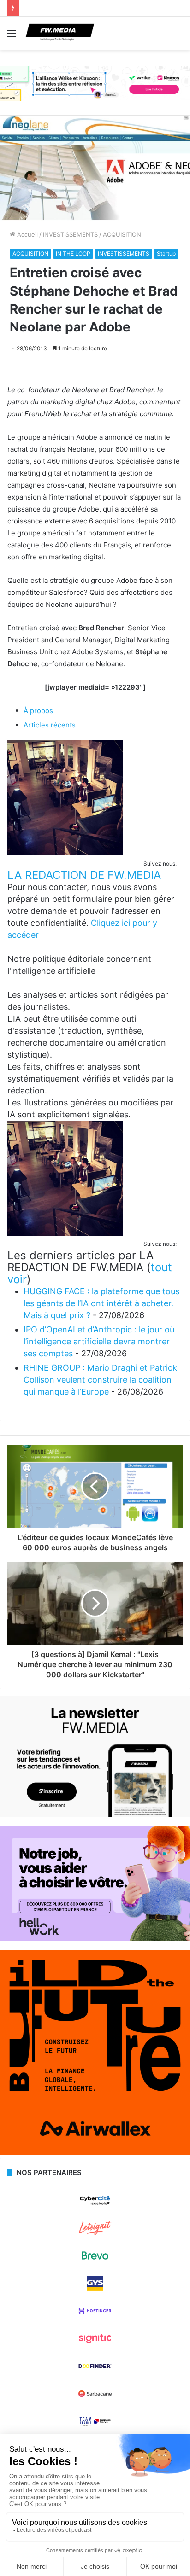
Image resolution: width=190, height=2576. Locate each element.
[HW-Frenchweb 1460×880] (95, 1938)
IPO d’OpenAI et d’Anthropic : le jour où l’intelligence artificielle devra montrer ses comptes (99, 1341)
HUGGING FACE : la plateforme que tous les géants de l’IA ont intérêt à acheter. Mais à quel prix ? (101, 1303)
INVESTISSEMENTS (70, 234)
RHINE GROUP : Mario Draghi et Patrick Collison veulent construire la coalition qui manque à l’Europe (100, 1380)
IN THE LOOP (73, 253)
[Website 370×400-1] (95, 2153)
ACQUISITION (122, 234)
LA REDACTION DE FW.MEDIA (84, 875)
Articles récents (50, 725)
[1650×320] (95, 83)
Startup (166, 253)
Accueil (27, 234)
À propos (38, 711)
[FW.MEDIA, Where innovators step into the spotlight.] (60, 33)
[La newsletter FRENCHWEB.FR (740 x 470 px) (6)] (95, 1814)
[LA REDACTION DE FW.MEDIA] (65, 853)
